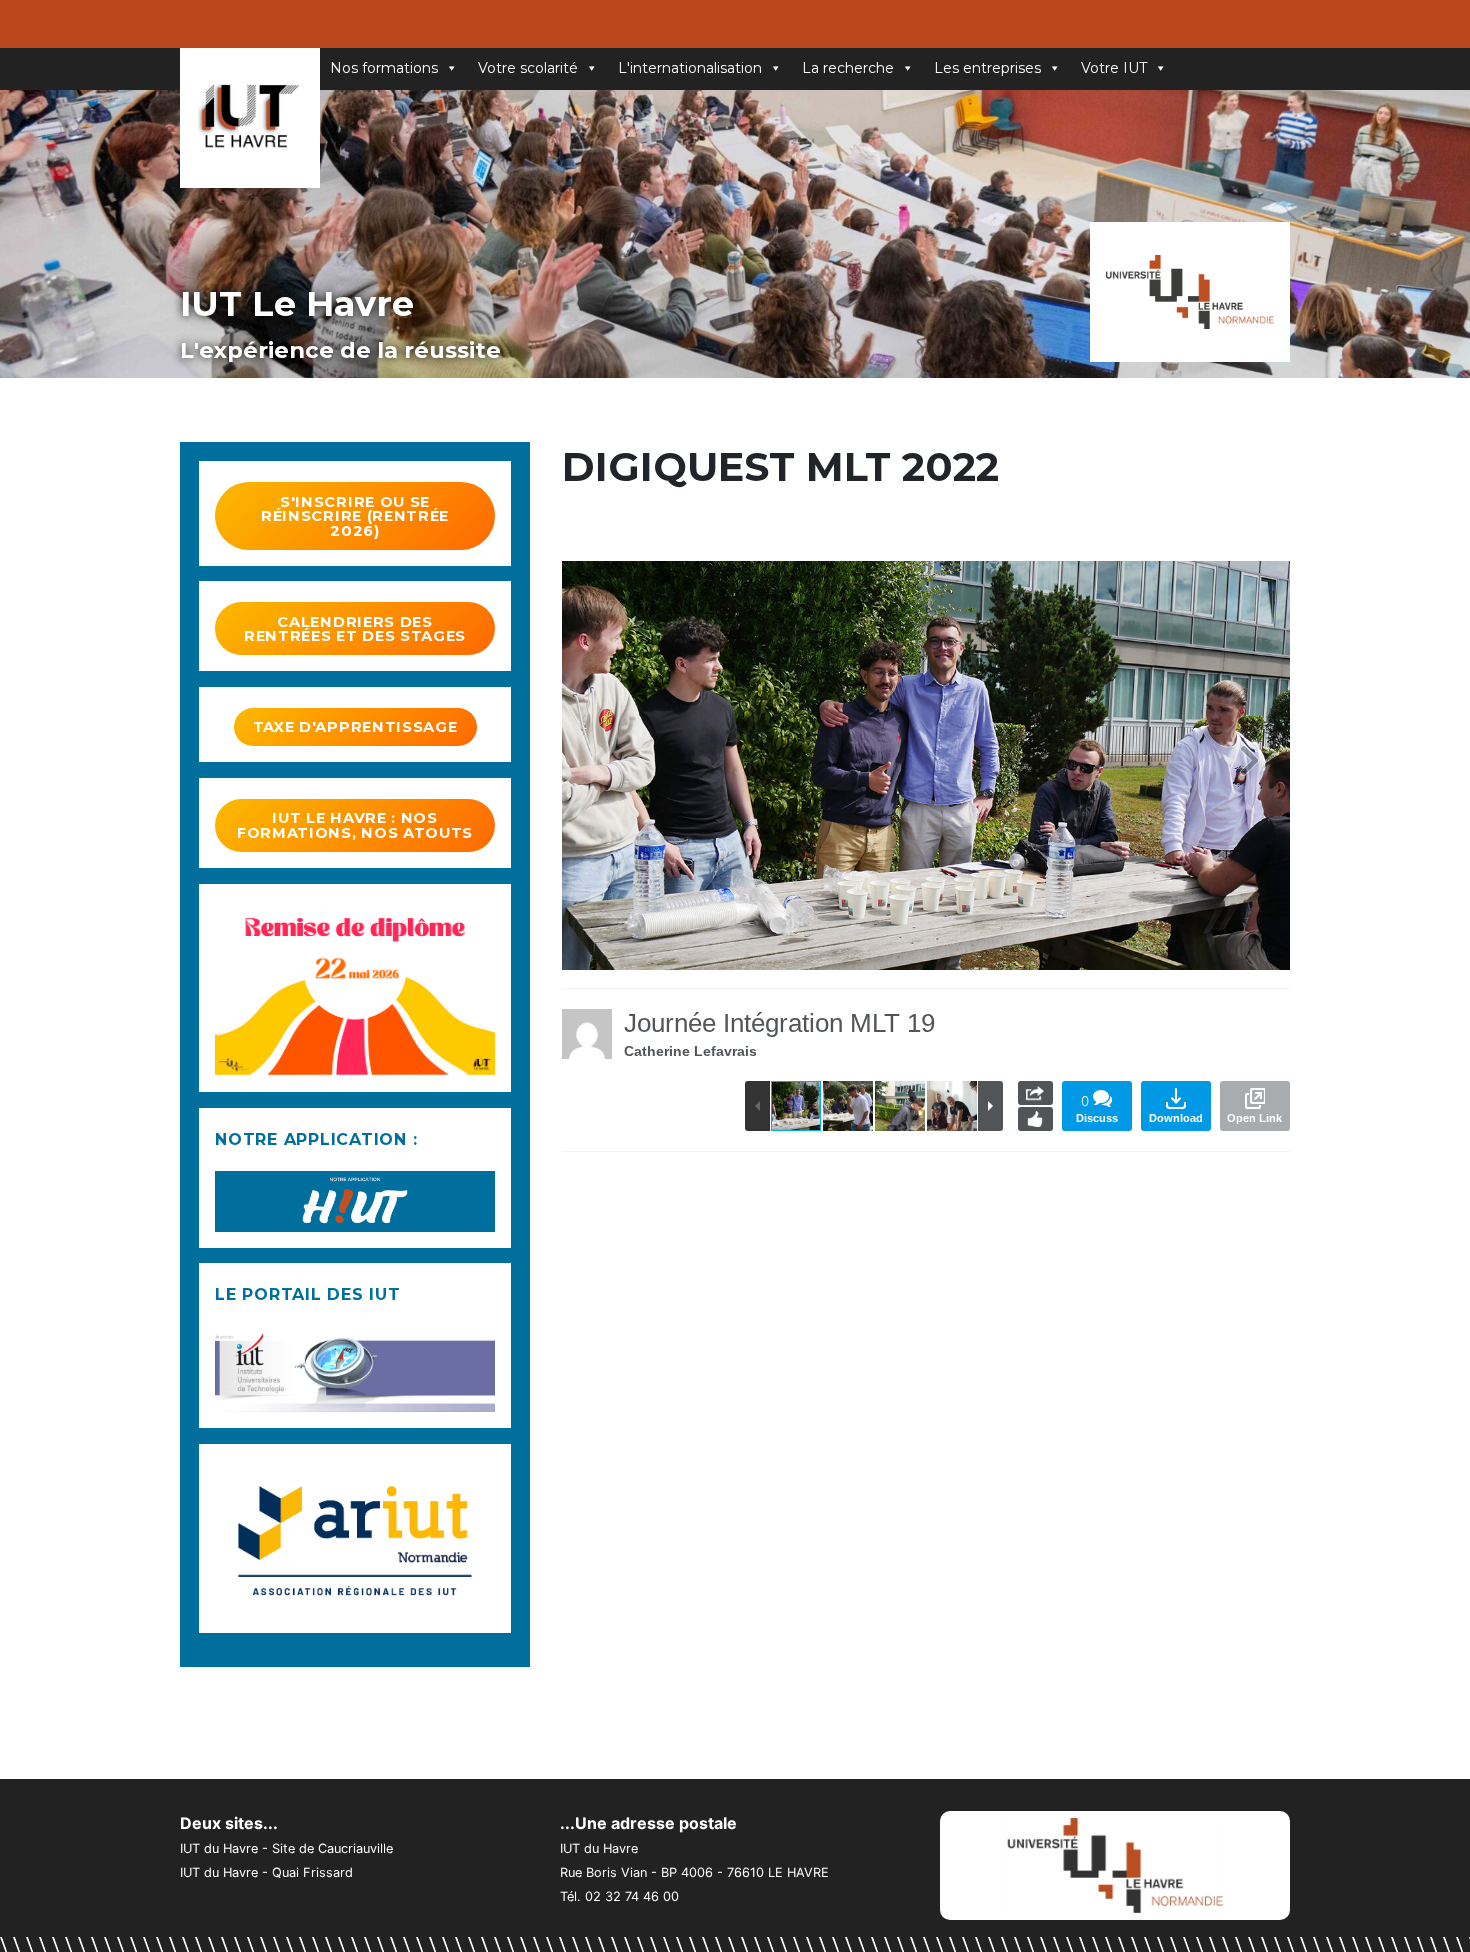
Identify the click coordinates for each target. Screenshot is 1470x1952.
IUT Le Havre (297, 303)
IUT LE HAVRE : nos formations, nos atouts (355, 825)
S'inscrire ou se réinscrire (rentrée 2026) (355, 516)
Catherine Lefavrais (690, 1051)
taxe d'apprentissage (355, 727)
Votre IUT (1114, 68)
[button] (1250, 765)
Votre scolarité (528, 68)
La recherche (848, 68)
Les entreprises (987, 68)
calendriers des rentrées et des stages (355, 629)
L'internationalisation (690, 68)
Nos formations (384, 68)
